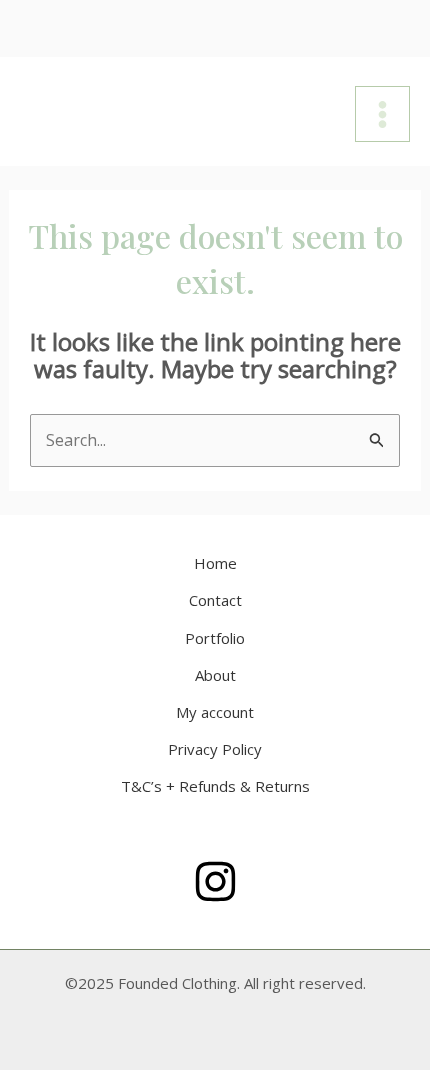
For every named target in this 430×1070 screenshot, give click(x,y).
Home (215, 563)
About (215, 675)
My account (215, 712)
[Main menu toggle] (382, 113)
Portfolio (215, 638)
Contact (215, 600)
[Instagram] (215, 881)
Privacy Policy (215, 749)
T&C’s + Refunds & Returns (215, 786)
